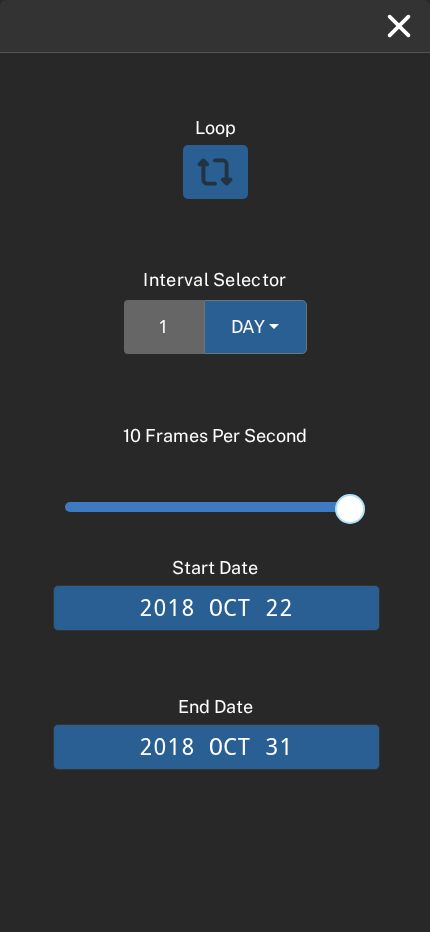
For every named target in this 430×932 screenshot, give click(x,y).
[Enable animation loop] (215, 172)
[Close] (399, 26)
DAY (248, 326)
